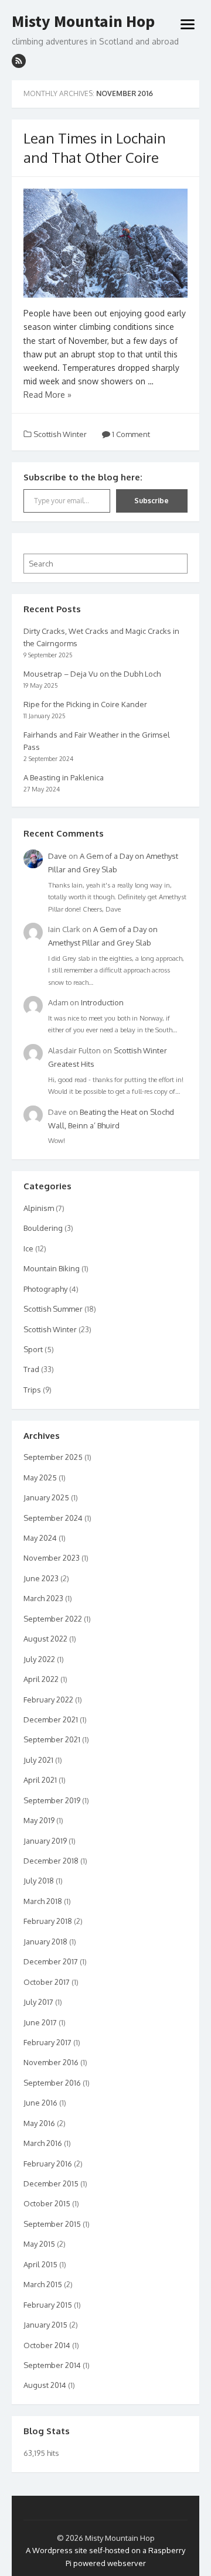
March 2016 (43, 2143)
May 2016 (39, 2123)
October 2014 (47, 2345)
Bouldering (43, 1228)
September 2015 (52, 2224)
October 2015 (47, 2203)
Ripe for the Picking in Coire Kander (85, 704)
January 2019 (45, 1841)
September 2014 (52, 2365)
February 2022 (48, 1700)
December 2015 (51, 2183)
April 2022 (41, 1679)
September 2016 (52, 2083)
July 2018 (39, 1881)
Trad (31, 1369)
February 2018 (48, 1921)
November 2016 (51, 2062)
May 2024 (40, 1538)
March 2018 (43, 1901)
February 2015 (48, 2305)
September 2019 (52, 1800)
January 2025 (46, 1497)
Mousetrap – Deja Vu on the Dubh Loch (92, 674)
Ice (28, 1248)
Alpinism (39, 1208)
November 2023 (52, 1558)
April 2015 (40, 2264)
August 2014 (45, 2385)
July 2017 (38, 2002)
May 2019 (39, 1820)
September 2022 (53, 1619)
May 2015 (39, 2244)
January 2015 (45, 2325)
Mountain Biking (52, 1268)
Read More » (47, 395)
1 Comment (130, 434)
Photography (45, 1289)
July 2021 (38, 1760)
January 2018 (45, 1942)
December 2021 (51, 1719)
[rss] (19, 61)
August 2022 (45, 1639)
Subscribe (152, 501)
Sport (33, 1349)
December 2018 (51, 1861)
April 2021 (40, 1780)
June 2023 (41, 1578)
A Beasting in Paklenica (64, 777)
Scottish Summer (53, 1309)
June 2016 (40, 2103)
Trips (32, 1390)
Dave (57, 856)
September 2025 (53, 1457)
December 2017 (51, 1961)
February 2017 (47, 2042)
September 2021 (52, 1739)
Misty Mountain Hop (83, 22)
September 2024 (53, 1518)
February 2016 (48, 2164)
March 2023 (43, 1598)
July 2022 (39, 1659)
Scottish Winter (60, 434)
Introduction (102, 1002)
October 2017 (47, 1982)
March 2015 (43, 2284)
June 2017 (40, 2022)
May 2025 (40, 1478)
